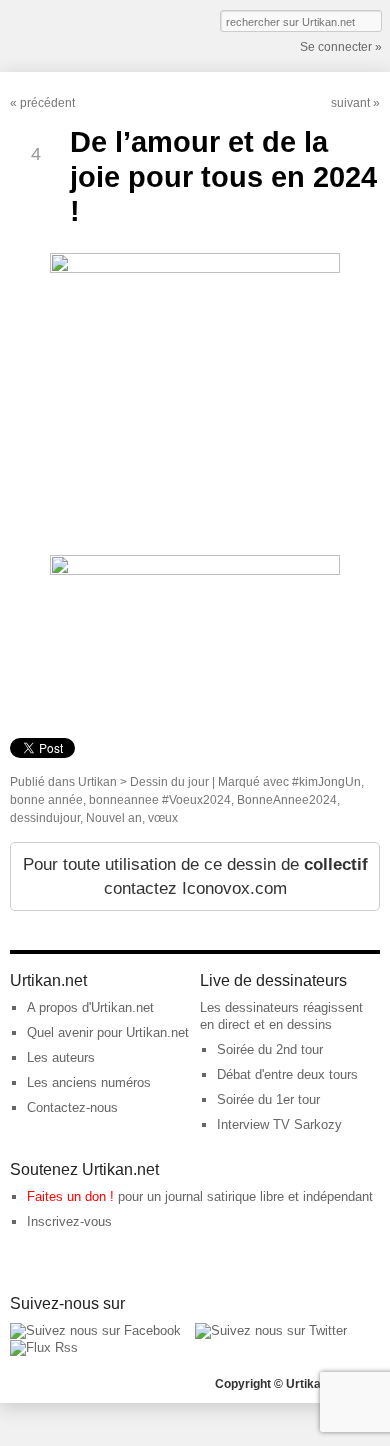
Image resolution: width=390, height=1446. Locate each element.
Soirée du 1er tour (268, 1099)
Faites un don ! (70, 1196)
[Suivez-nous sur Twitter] (271, 1330)
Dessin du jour (169, 782)
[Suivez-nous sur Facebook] (95, 1330)
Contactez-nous (72, 1107)
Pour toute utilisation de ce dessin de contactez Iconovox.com (195, 876)
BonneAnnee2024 (287, 800)
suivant (350, 103)
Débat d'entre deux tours (287, 1074)
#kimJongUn (326, 782)
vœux (163, 818)
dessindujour (45, 818)
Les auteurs (61, 1057)
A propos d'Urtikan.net (90, 1007)
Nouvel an (114, 818)
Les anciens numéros (89, 1082)
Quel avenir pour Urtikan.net (108, 1032)
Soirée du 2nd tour (270, 1049)
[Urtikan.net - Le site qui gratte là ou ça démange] (83, 34)
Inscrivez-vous (69, 1221)
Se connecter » (341, 47)
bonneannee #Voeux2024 (160, 800)
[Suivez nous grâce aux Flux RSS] (44, 1347)
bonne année (46, 800)
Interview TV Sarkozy (279, 1124)
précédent (47, 103)
